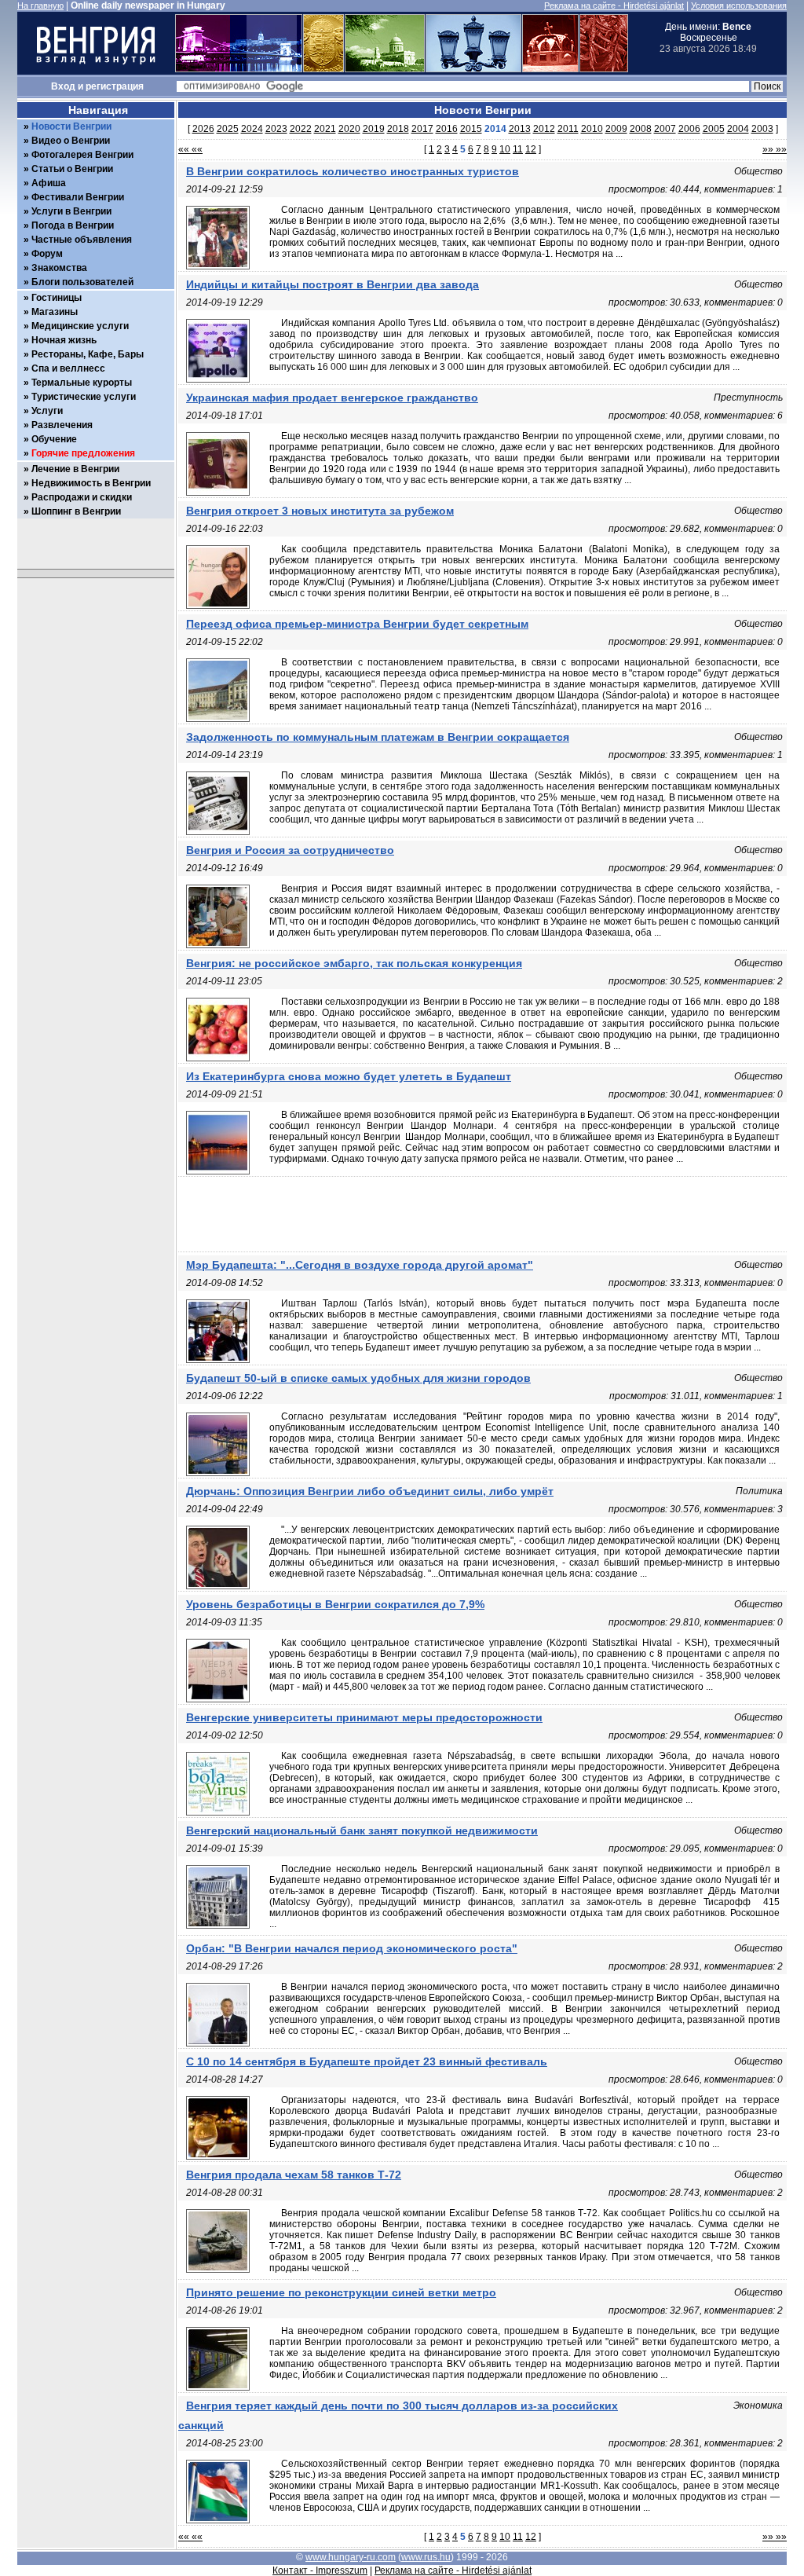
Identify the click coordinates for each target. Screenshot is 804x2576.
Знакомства (59, 268)
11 (518, 149)
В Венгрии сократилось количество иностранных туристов (353, 171)
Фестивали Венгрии (78, 197)
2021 (325, 129)
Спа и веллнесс (68, 368)
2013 (520, 129)
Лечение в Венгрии (75, 469)
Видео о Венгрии (71, 141)
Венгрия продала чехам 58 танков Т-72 (294, 2175)
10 (505, 149)
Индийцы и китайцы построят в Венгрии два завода (333, 284)
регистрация (115, 86)
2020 (349, 129)
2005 (714, 129)
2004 (738, 129)
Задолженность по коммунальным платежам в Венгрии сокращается (378, 737)
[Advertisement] (483, 1216)
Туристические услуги (84, 397)
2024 (252, 129)
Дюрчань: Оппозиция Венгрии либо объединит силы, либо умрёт (370, 1491)
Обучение (54, 439)
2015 (471, 129)
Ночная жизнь (64, 340)
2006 (689, 129)
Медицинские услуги (80, 326)
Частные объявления (82, 240)
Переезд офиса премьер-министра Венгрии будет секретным (357, 624)
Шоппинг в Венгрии (76, 511)
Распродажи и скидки (82, 497)
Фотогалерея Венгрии (82, 155)
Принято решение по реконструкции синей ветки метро (341, 2292)
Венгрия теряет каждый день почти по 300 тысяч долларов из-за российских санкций (398, 2415)
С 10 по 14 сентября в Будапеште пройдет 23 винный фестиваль (367, 2061)
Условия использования (739, 5)
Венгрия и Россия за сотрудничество (290, 850)
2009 (616, 129)
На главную (40, 5)
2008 (641, 129)
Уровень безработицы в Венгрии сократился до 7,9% (335, 1604)
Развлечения (62, 425)
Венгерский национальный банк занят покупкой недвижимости (362, 1830)
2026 (203, 129)
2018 (398, 129)
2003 (762, 129)
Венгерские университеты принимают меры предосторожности (364, 1717)
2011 (568, 129)
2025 (228, 129)
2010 (592, 129)
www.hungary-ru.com (351, 2557)
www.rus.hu (426, 2557)
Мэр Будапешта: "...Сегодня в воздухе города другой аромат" (360, 1265)
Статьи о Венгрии (72, 169)
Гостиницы (57, 298)
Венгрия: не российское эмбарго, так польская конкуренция (354, 963)
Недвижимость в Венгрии (91, 483)
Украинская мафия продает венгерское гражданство (332, 398)
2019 (374, 129)
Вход (63, 86)
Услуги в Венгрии (71, 211)
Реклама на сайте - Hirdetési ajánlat (614, 5)
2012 (544, 129)
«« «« (190, 149)
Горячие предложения (83, 453)
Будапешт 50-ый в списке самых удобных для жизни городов (358, 1378)
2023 (276, 129)
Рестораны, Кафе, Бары (88, 354)
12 (531, 149)
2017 (422, 129)
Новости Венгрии (71, 126)
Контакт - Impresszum (320, 2571)
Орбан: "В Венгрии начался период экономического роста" (352, 1948)
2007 (665, 129)
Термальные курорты (82, 383)
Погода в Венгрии (73, 225)
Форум (47, 254)
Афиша (49, 183)
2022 (301, 129)
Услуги (47, 411)
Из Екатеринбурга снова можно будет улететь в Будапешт (349, 1076)
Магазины (55, 312)
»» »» (775, 149)
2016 (447, 129)
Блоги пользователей (82, 282)
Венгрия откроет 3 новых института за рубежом (320, 511)
